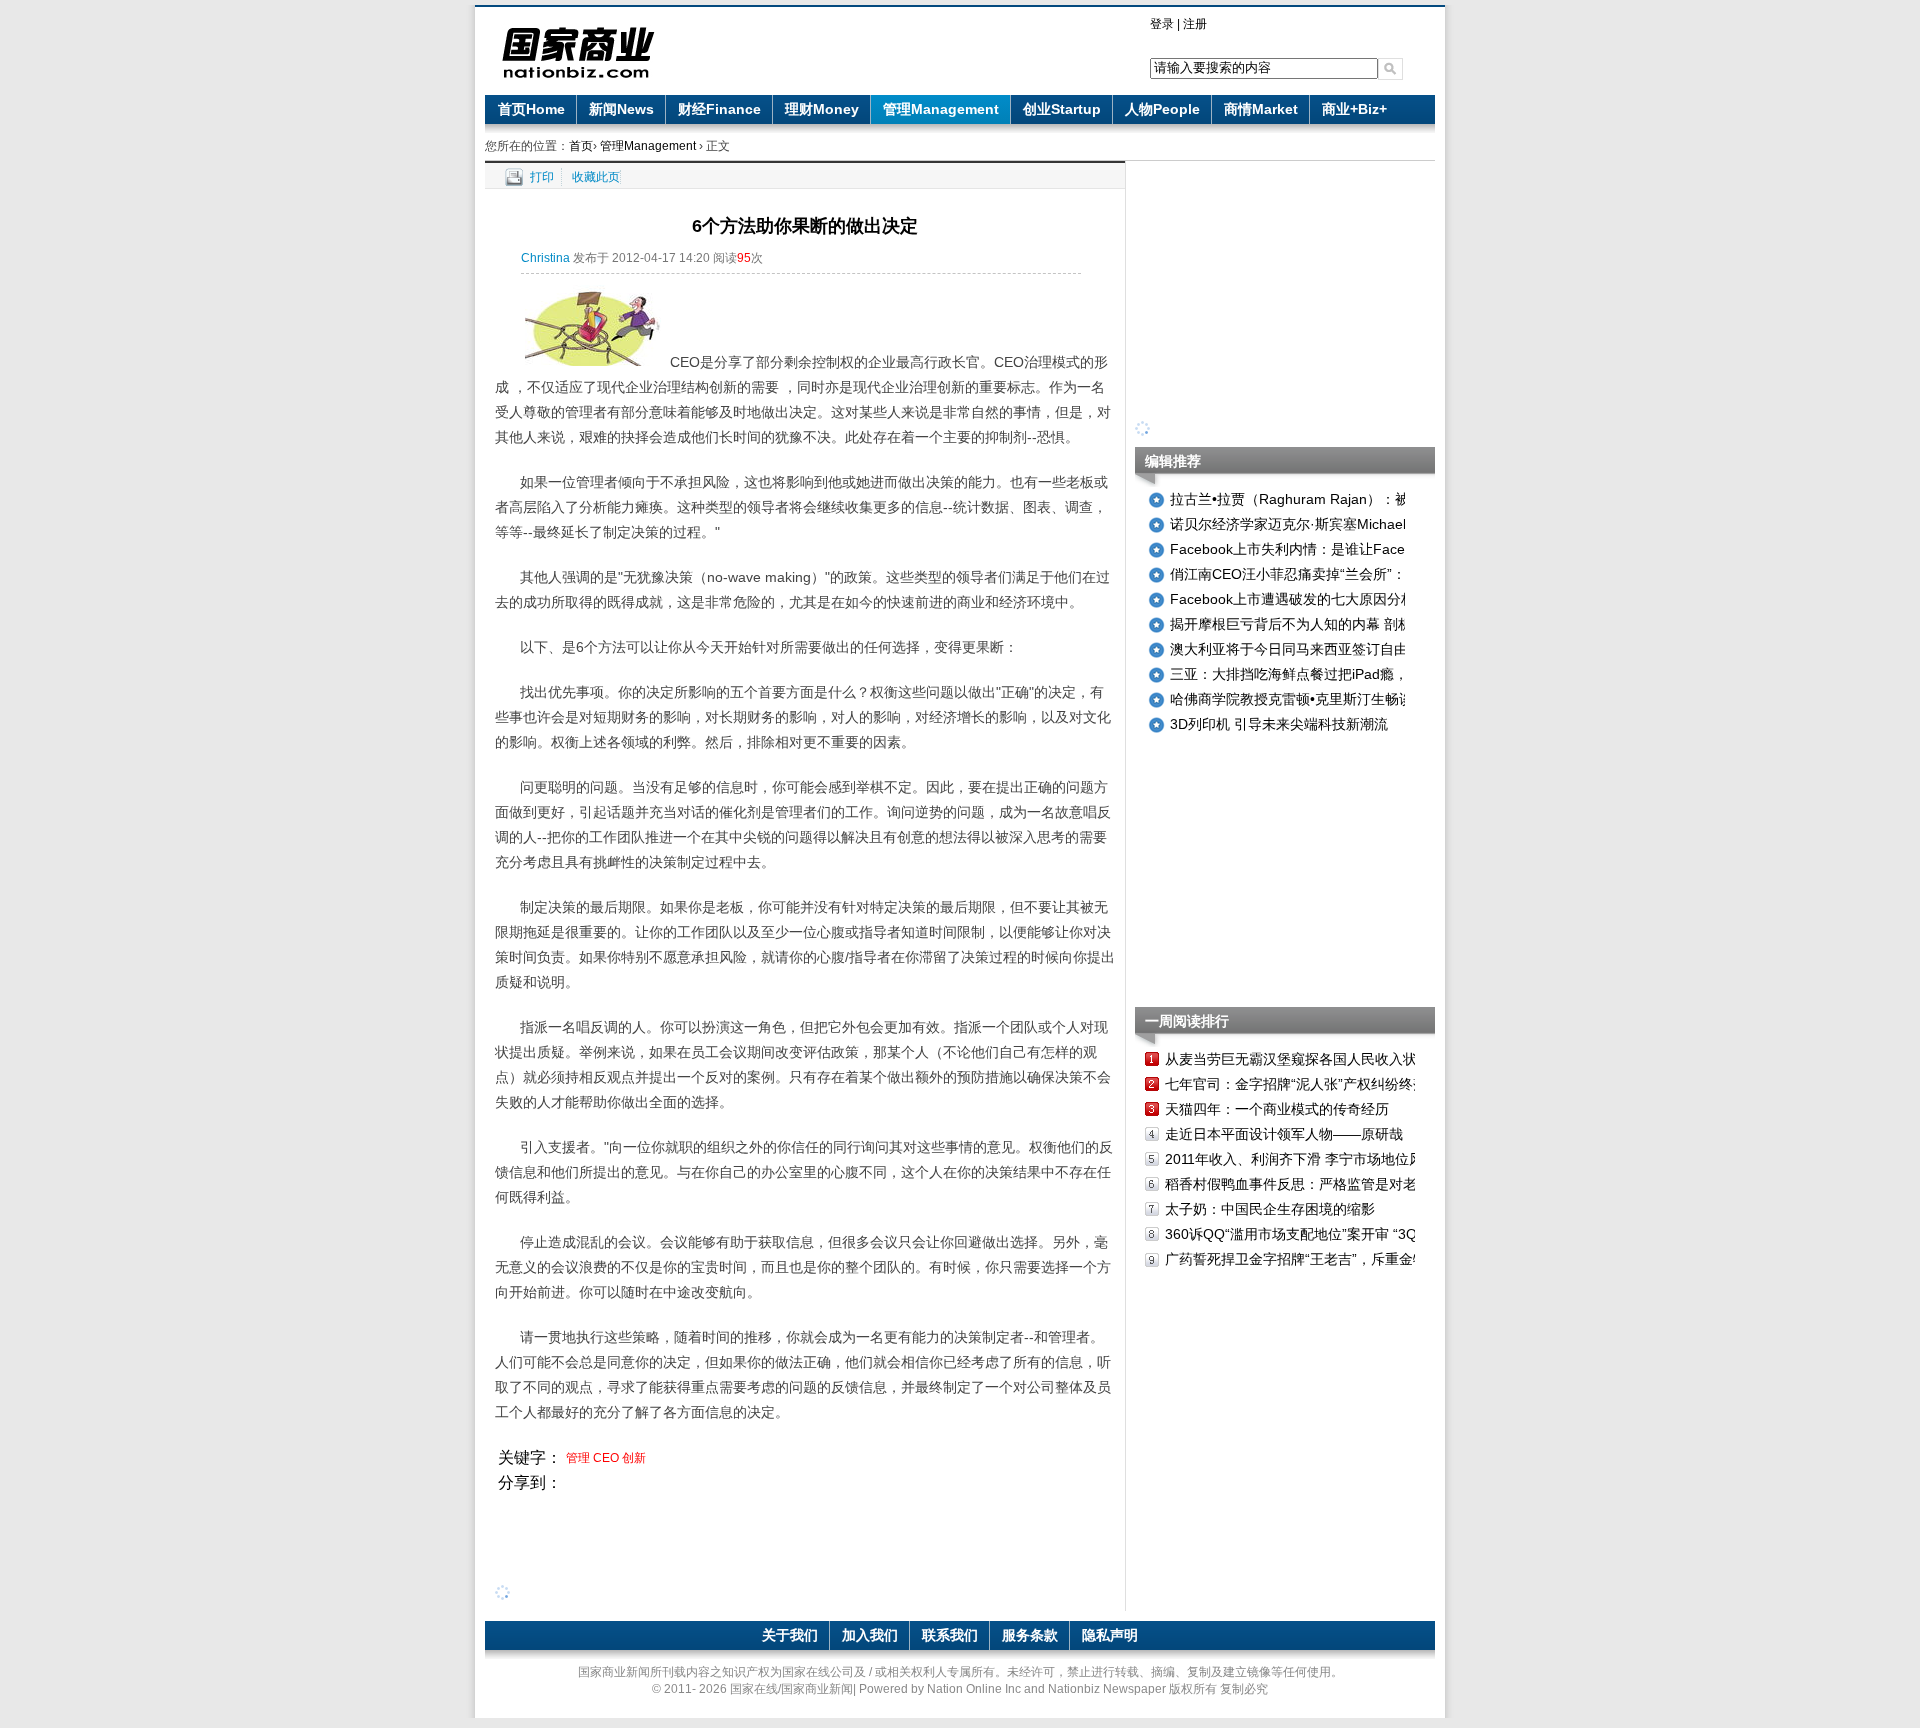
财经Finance (719, 109)
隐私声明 (1110, 1635)
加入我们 (870, 1635)
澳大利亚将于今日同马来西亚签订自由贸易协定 (1317, 649)
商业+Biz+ (1354, 109)
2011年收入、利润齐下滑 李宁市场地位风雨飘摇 (1315, 1159)
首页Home (531, 109)
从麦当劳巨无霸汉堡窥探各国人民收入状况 (1298, 1059)
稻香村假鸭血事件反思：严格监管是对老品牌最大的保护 (1340, 1184)
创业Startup (1062, 109)
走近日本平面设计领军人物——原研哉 (1284, 1134)
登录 (1162, 24)
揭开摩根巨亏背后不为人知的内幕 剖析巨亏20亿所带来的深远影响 (1376, 624)
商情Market (1261, 109)
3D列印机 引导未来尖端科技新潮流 (1279, 724)
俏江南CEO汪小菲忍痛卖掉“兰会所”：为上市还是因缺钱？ (1351, 574)
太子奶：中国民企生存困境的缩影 (1270, 1209)
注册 (1195, 24)
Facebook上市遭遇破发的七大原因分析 (1292, 599)
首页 (581, 146)
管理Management (941, 109)
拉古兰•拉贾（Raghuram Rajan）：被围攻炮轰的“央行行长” (1357, 499)
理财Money (822, 109)
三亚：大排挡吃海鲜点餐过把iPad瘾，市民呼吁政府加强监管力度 (1373, 674)
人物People (1162, 109)
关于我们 (790, 1635)
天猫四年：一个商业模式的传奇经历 (1277, 1109)
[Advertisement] (805, 1541)
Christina (545, 258)
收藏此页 (596, 177)
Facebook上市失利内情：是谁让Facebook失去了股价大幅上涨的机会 (1387, 549)
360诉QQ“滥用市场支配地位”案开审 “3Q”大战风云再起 (1335, 1234)
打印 (542, 177)
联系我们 (950, 1635)
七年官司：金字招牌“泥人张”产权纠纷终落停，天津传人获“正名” (1364, 1084)
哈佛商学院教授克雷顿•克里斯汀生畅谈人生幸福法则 (1333, 699)
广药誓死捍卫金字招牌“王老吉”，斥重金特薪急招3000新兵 (1347, 1259)
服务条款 (1030, 1635)
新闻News (621, 109)
